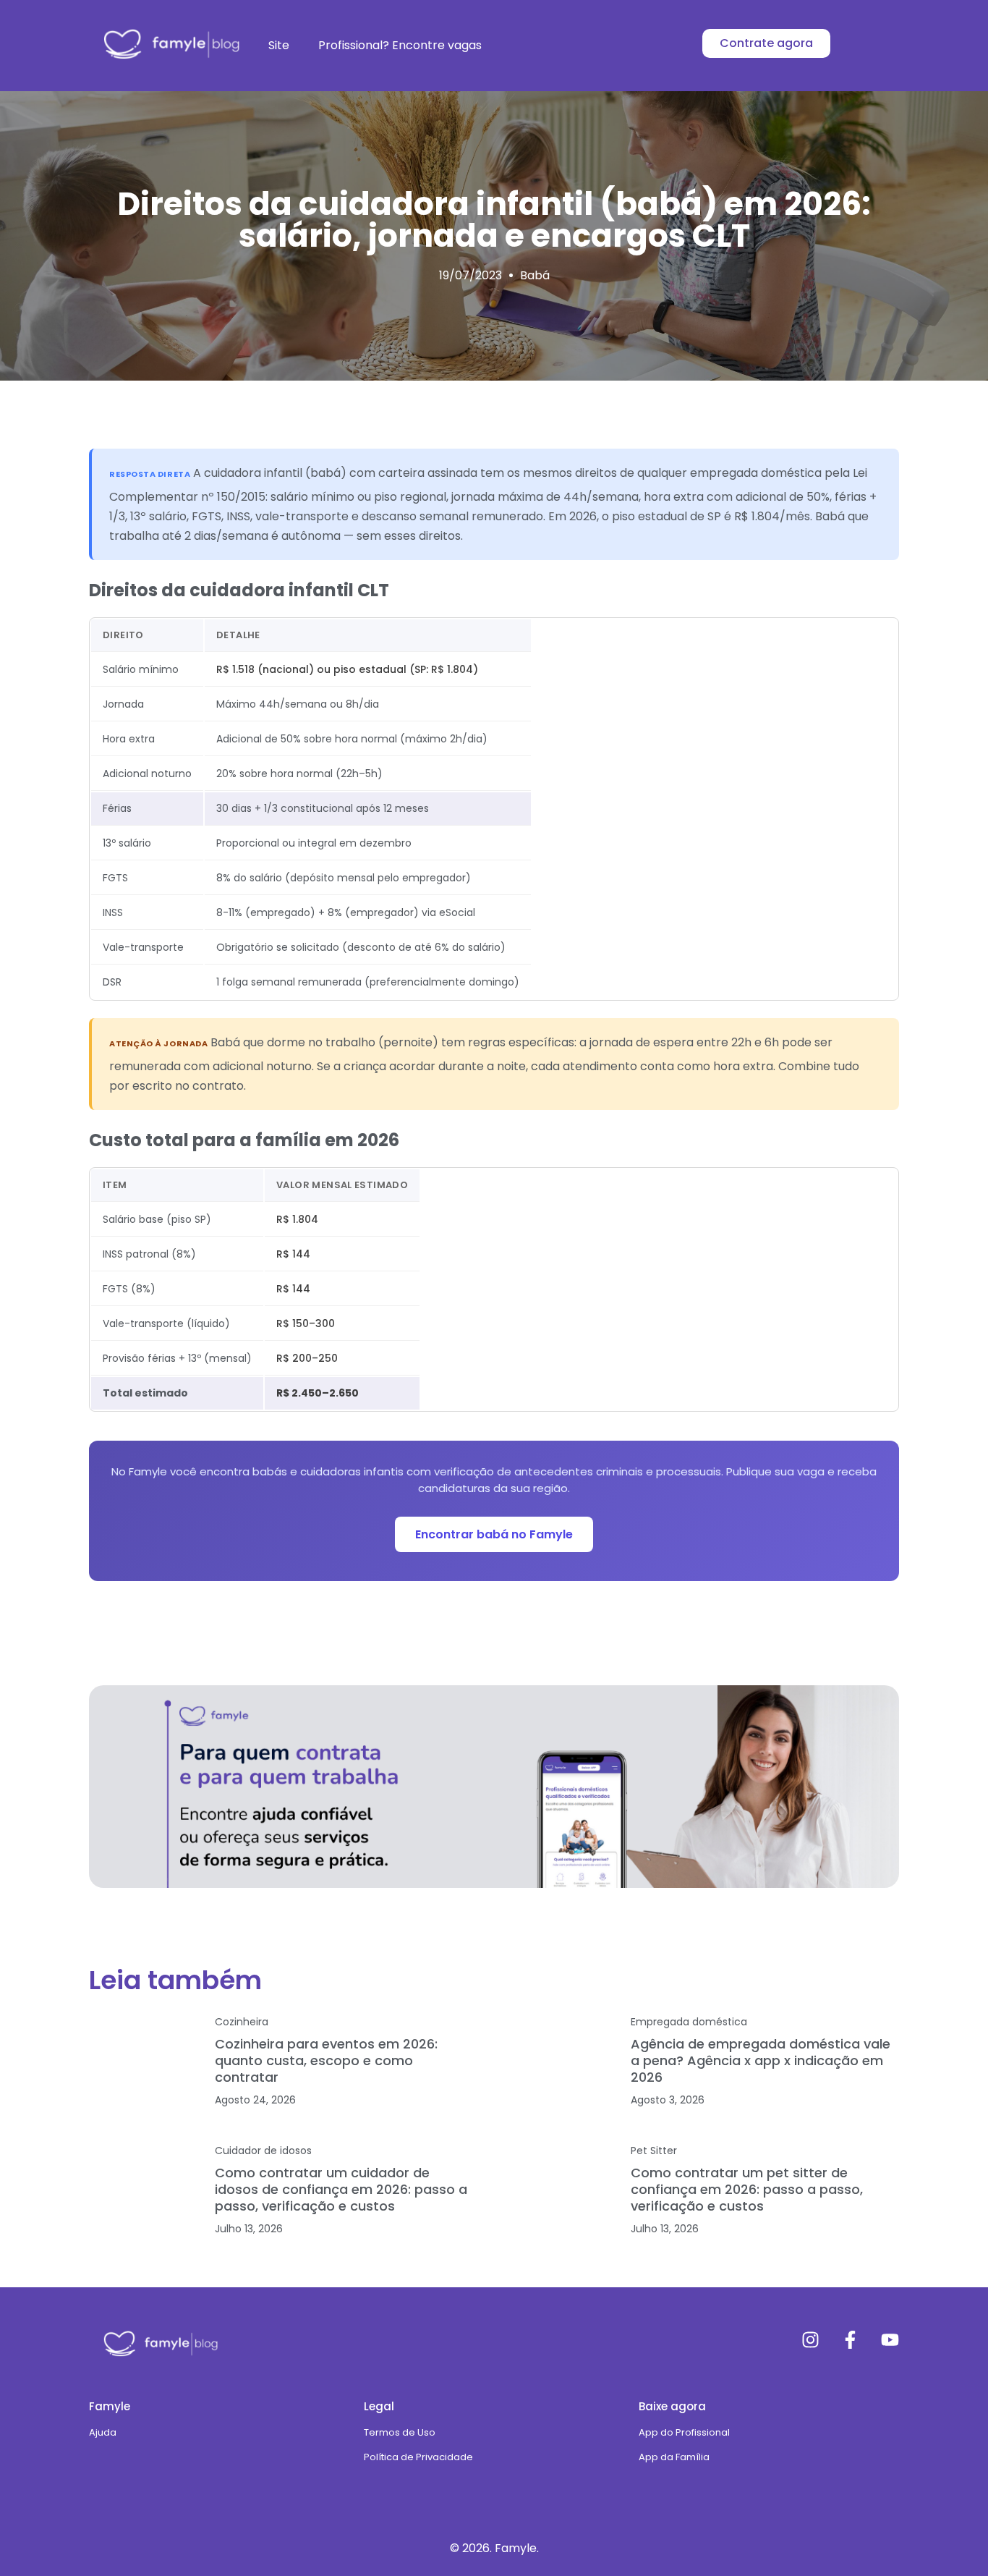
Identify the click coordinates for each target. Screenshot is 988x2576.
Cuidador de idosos (263, 2151)
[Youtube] (890, 2340)
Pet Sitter (654, 2151)
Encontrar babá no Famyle (494, 1534)
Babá (535, 275)
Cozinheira (242, 2022)
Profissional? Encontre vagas (400, 45)
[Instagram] (810, 2340)
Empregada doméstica (689, 2022)
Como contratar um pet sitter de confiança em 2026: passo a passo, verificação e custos (747, 2189)
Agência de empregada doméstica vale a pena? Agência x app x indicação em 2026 (761, 2060)
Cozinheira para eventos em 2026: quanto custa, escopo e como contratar (326, 2060)
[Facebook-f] (850, 2340)
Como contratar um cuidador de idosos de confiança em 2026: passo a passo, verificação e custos (341, 2189)
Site (279, 45)
